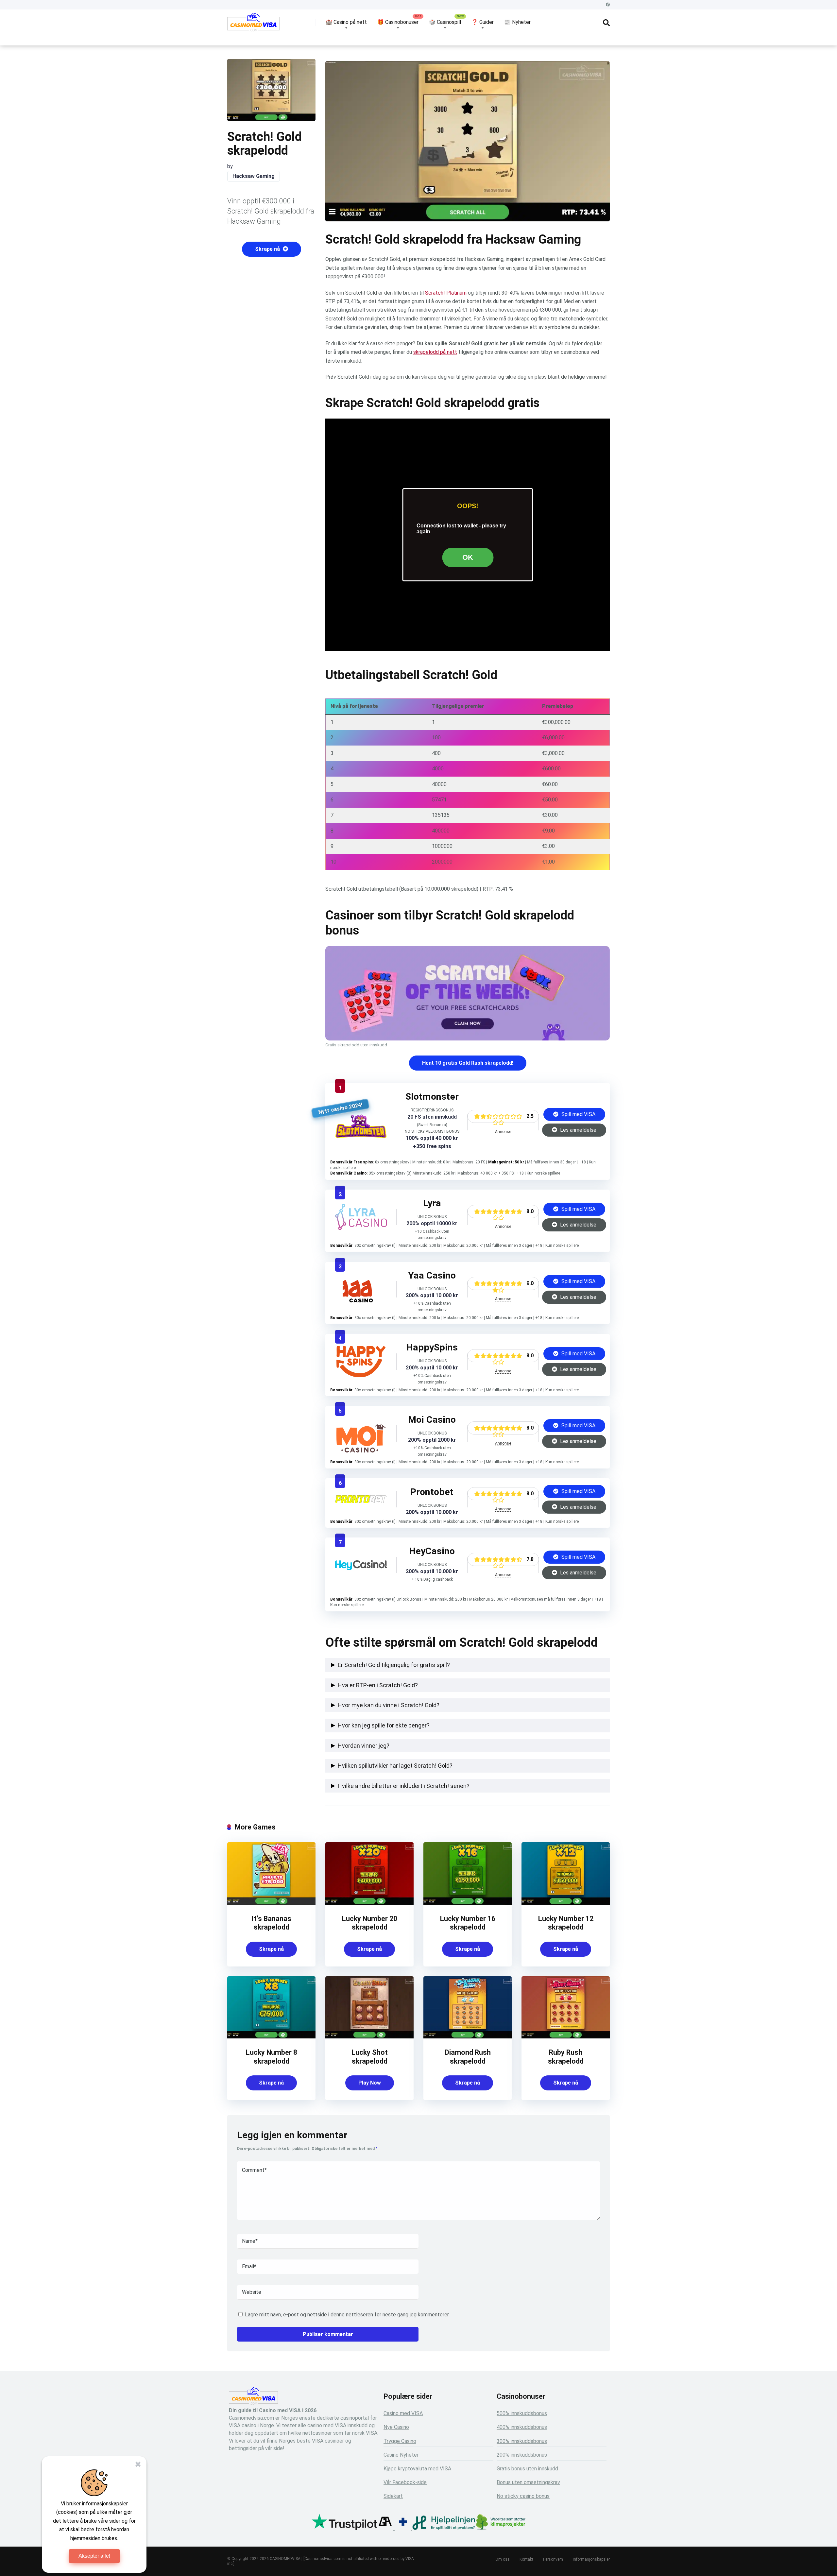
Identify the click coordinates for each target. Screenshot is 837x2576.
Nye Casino (396, 2427)
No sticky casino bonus (523, 2496)
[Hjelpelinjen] (444, 2528)
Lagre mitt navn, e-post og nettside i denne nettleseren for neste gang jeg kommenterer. (347, 2315)
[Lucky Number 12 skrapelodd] (566, 1903)
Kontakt (526, 2559)
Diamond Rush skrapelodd (468, 2057)
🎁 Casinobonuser (398, 22)
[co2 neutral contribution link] (501, 2523)
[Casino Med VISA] (253, 25)
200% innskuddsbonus (522, 2455)
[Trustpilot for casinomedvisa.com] (344, 2528)
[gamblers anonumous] (385, 2528)
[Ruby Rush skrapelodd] (566, 2037)
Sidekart (393, 2496)
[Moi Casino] (361, 1451)
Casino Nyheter (401, 2455)
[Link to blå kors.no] (403, 2528)
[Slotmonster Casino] (361, 1136)
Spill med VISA (578, 1114)
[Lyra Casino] (361, 1228)
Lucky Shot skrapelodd (370, 2057)
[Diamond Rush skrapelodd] (468, 2037)
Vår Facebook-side (405, 2482)
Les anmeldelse (578, 1130)
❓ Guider (483, 22)
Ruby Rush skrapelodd (566, 2057)
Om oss (503, 2559)
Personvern (553, 2559)
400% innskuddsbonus (522, 2427)
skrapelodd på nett (435, 352)
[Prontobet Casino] (361, 1501)
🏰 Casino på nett (346, 22)
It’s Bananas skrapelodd (271, 1923)
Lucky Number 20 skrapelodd (370, 1923)
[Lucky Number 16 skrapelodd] (468, 1903)
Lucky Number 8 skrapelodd (272, 2057)
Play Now (370, 2083)
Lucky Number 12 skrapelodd (566, 1923)
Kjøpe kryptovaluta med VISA (417, 2469)
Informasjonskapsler (591, 2559)
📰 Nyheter (517, 22)
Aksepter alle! (94, 2556)
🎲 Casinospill (445, 22)
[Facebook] (608, 5)
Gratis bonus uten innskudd (527, 2469)
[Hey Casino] (361, 1568)
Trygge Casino (400, 2441)
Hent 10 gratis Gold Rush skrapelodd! (468, 1063)
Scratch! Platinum (446, 293)
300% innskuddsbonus (522, 2441)
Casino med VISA (403, 2413)
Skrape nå (268, 249)
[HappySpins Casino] (361, 1375)
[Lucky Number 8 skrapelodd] (271, 2037)
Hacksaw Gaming (254, 176)
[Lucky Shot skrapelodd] (369, 2037)
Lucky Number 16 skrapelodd (468, 1923)
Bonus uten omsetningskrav (528, 2482)
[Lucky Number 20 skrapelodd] (369, 1903)
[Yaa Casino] (361, 1301)
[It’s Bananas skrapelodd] (271, 1903)
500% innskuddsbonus (522, 2413)
